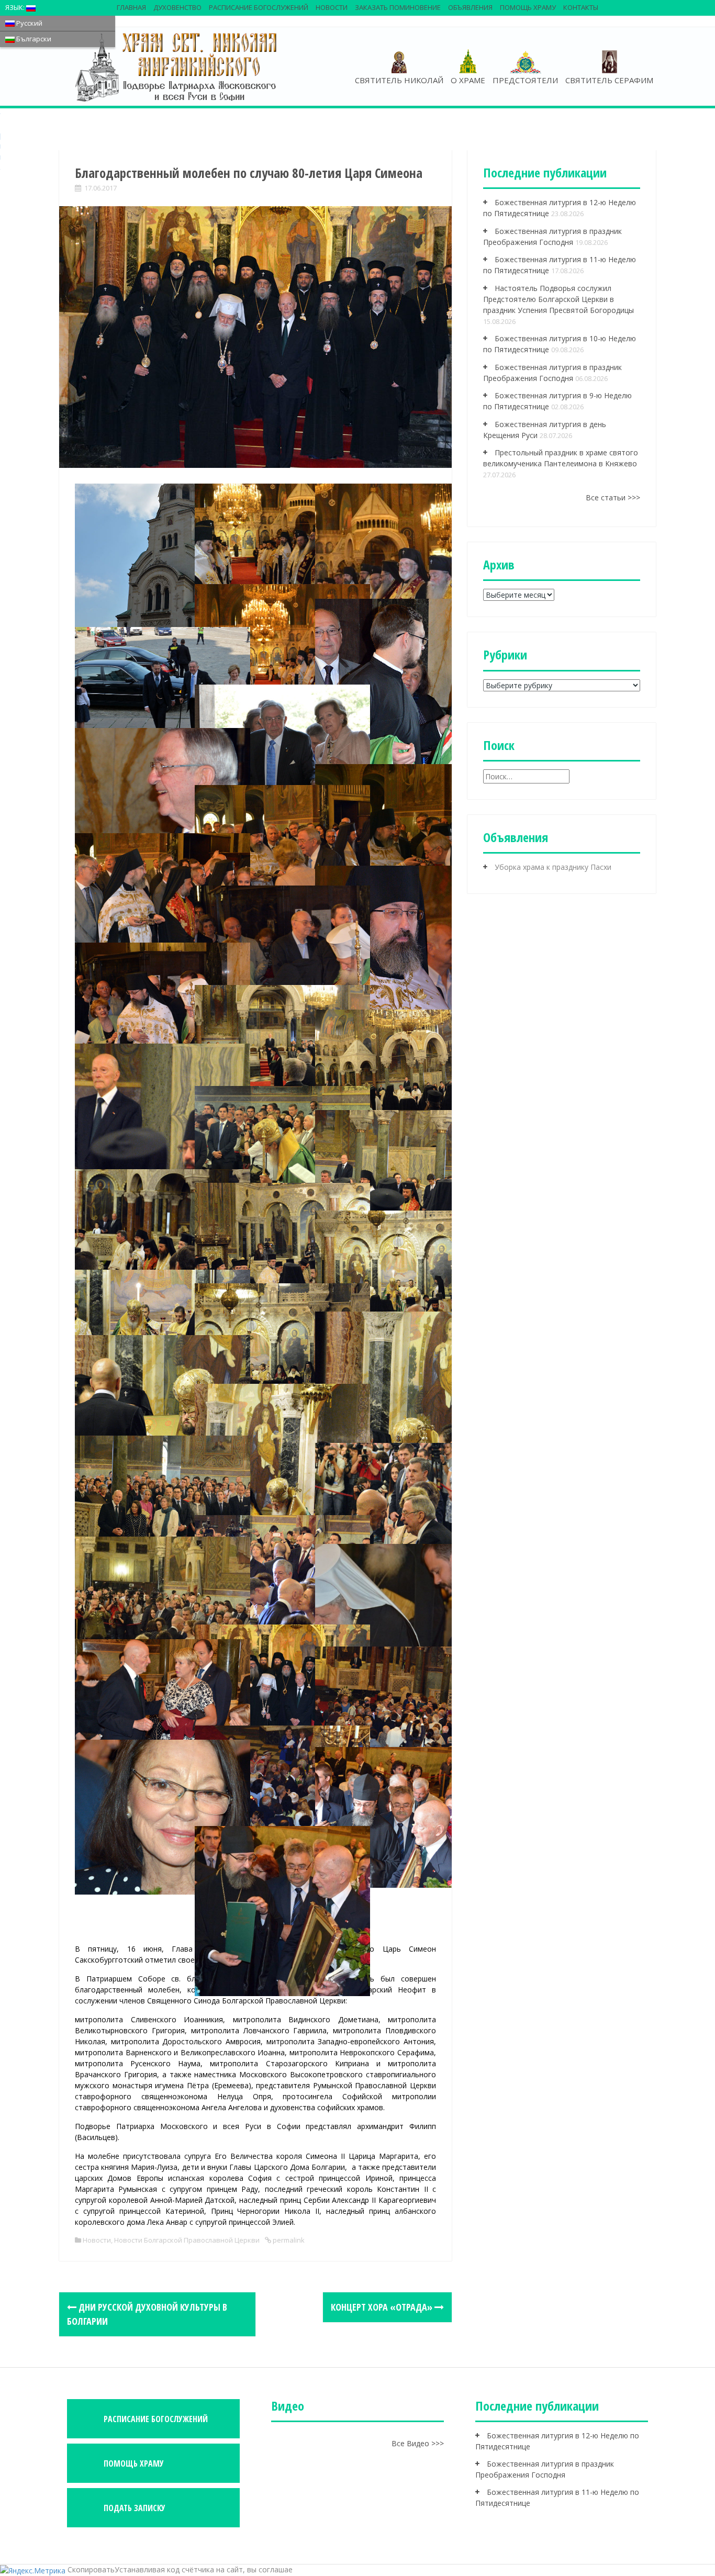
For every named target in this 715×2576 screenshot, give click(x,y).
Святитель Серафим (609, 80)
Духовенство (177, 7)
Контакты (581, 7)
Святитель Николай (399, 80)
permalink (288, 2240)
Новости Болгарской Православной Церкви (187, 2240)
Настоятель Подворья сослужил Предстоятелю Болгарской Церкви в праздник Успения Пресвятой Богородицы (558, 299)
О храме (468, 80)
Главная (131, 7)
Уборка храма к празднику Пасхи (553, 867)
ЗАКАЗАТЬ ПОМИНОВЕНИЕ (398, 7)
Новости (332, 7)
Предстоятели (525, 80)
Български (33, 39)
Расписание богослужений (259, 7)
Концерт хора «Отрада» (383, 2307)
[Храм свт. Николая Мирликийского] (177, 66)
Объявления (470, 7)
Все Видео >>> (418, 2443)
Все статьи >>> (613, 497)
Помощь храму (528, 7)
